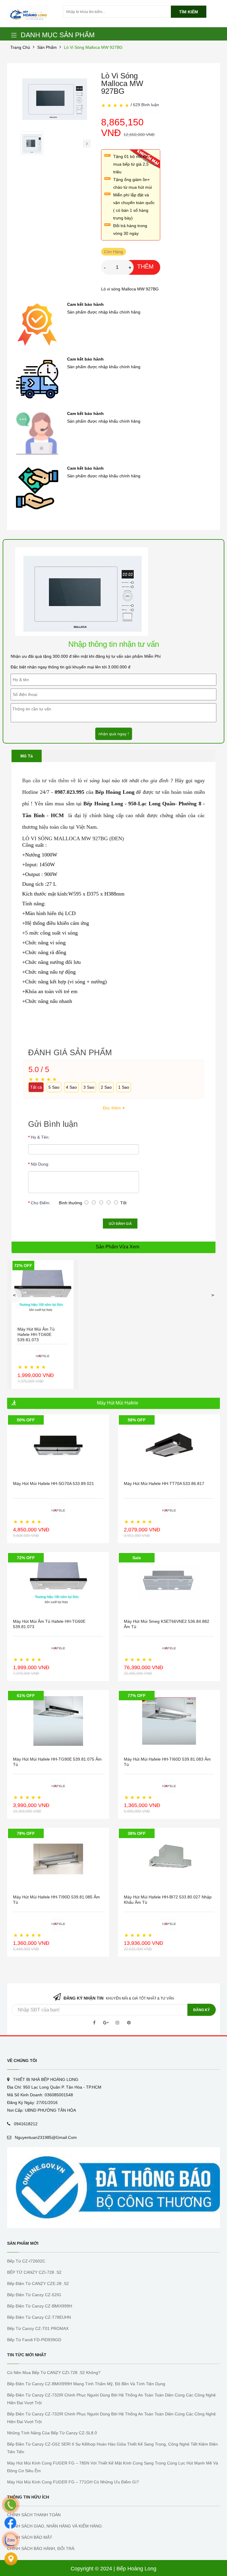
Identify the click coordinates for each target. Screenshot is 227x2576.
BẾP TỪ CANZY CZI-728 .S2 (34, 2272)
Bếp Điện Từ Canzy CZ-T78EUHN (39, 2317)
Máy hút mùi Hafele (118, 1403)
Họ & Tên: (40, 1137)
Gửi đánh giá (120, 1224)
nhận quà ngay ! (114, 734)
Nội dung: (40, 1164)
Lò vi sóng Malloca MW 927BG (93, 47)
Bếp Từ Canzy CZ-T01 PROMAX (38, 2328)
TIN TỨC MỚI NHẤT (27, 2355)
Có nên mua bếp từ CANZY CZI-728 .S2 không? (54, 2373)
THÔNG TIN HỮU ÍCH (28, 2497)
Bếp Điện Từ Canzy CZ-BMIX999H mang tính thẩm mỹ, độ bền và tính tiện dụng (86, 2384)
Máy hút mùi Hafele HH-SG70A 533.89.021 (53, 1483)
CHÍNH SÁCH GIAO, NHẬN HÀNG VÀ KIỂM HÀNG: (55, 2526)
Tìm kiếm (189, 12)
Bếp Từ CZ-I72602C (26, 2261)
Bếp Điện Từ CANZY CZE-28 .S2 (38, 2284)
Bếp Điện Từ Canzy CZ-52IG (34, 2295)
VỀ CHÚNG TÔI (22, 2061)
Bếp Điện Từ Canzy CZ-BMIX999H (40, 2306)
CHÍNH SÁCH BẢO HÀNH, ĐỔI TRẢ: (41, 2548)
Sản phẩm (47, 47)
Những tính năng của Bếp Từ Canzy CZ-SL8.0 (52, 2433)
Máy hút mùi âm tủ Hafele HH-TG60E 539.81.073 (36, 1334)
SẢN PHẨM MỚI (23, 2243)
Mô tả (27, 756)
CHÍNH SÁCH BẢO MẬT (30, 2537)
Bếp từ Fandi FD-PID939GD (34, 2340)
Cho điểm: (41, 1203)
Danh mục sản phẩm (58, 35)
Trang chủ (20, 47)
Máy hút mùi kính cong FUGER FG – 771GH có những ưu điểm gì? (73, 2482)
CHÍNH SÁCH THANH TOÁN (34, 2515)
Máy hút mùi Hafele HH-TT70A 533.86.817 (164, 1483)
